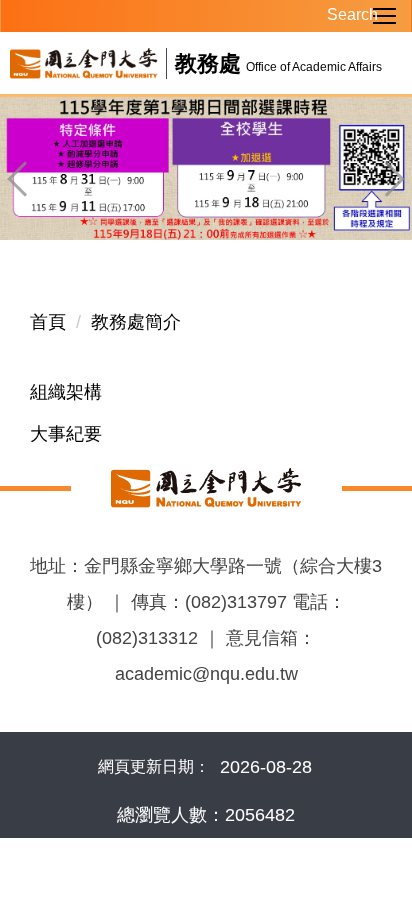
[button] (25, 179)
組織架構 (66, 392)
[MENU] (206, 16)
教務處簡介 (136, 322)
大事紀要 (66, 434)
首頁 (48, 322)
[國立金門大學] (206, 487)
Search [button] (342, 14)
